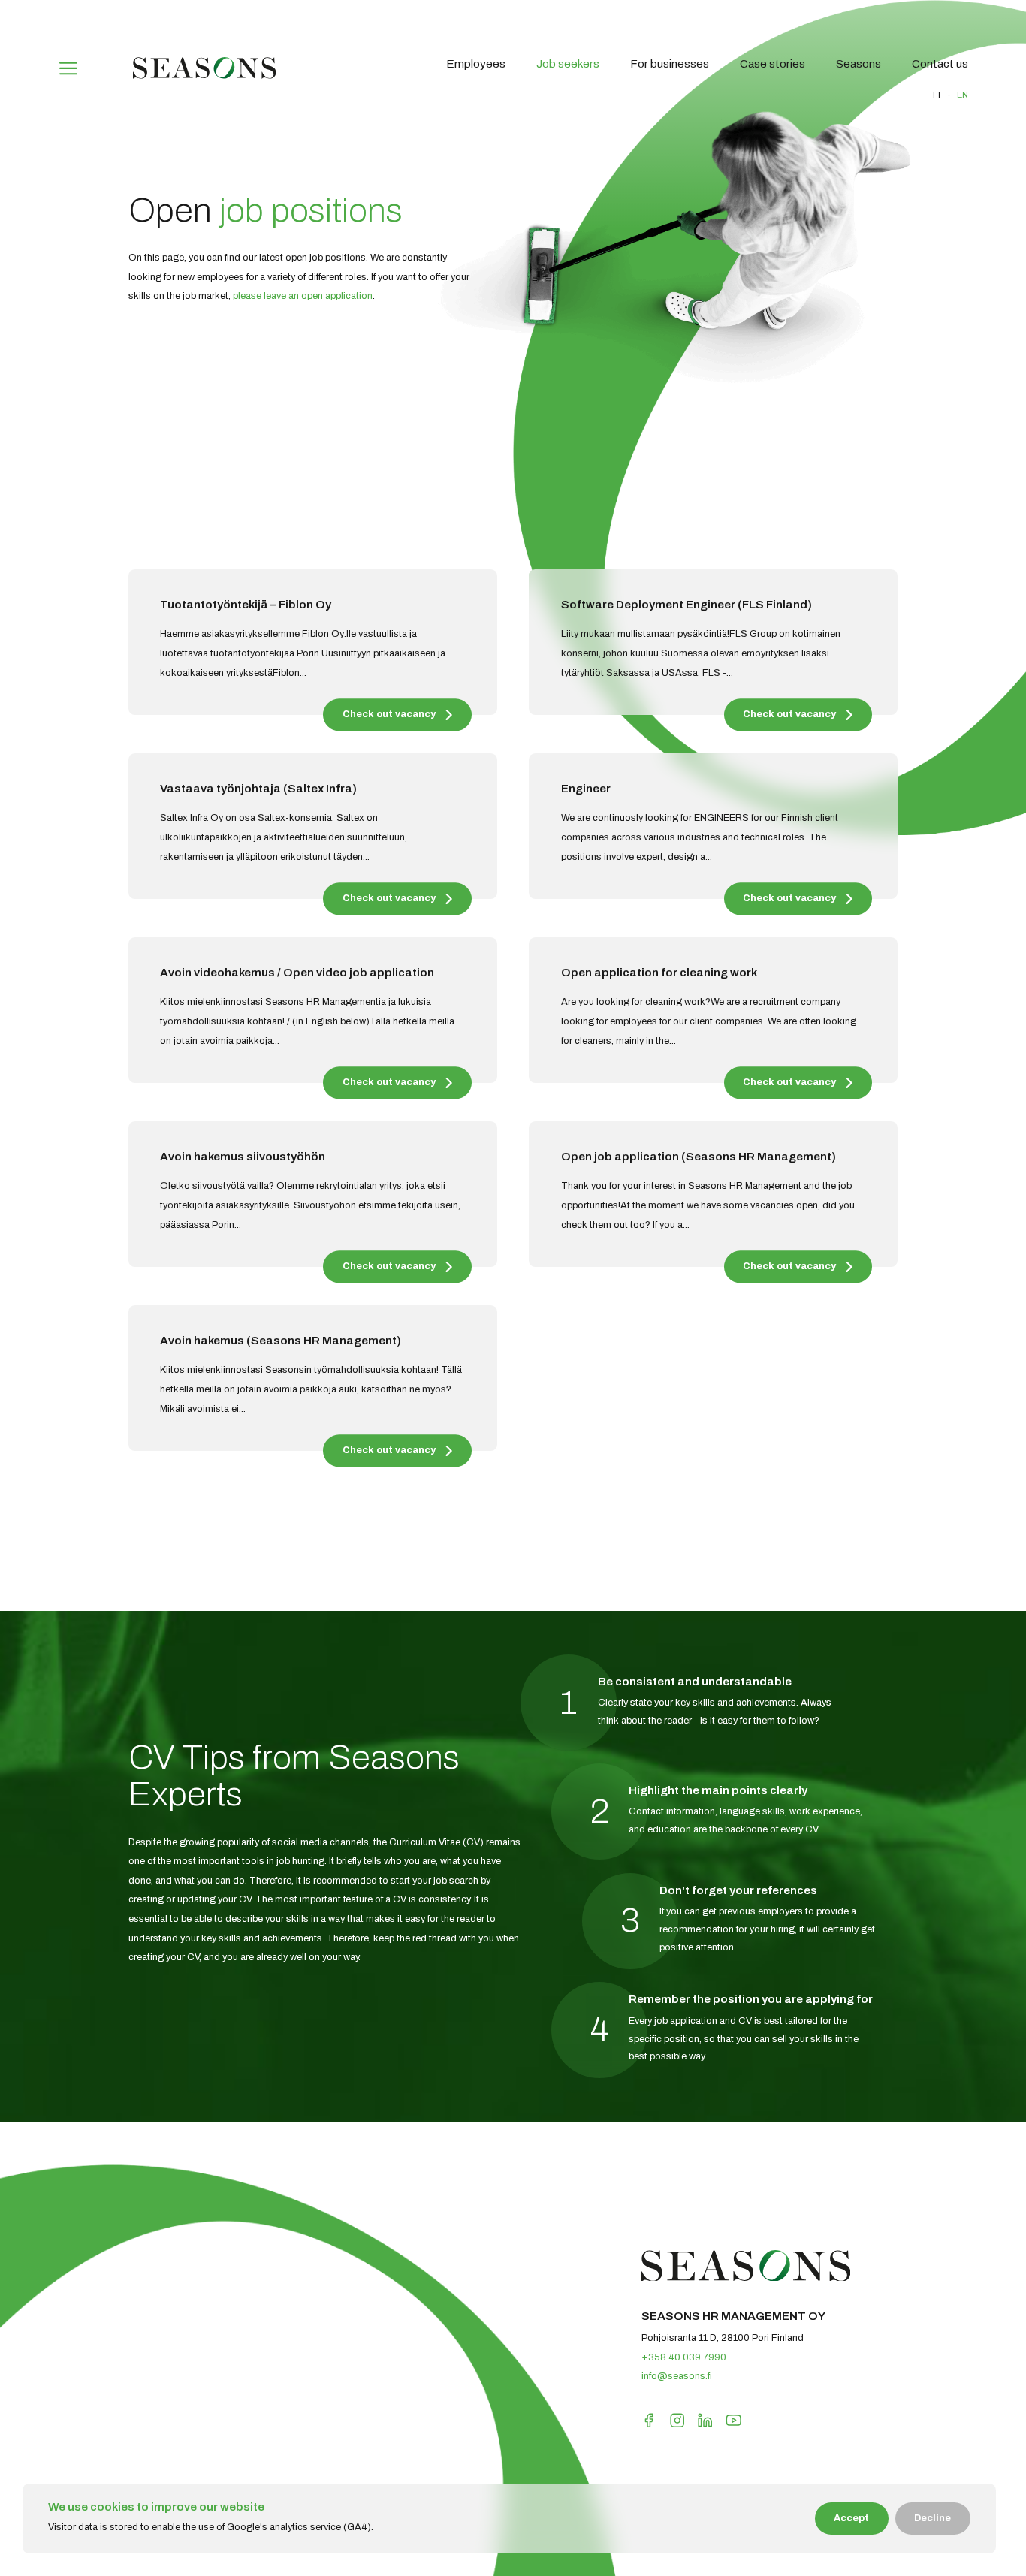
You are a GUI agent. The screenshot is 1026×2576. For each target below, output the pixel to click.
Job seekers (568, 64)
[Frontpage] (204, 76)
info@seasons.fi (677, 2376)
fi (937, 95)
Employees (476, 64)
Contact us (940, 64)
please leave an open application (303, 296)
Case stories (773, 64)
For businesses (670, 64)
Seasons (859, 64)
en (963, 95)
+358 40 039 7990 (684, 2357)
